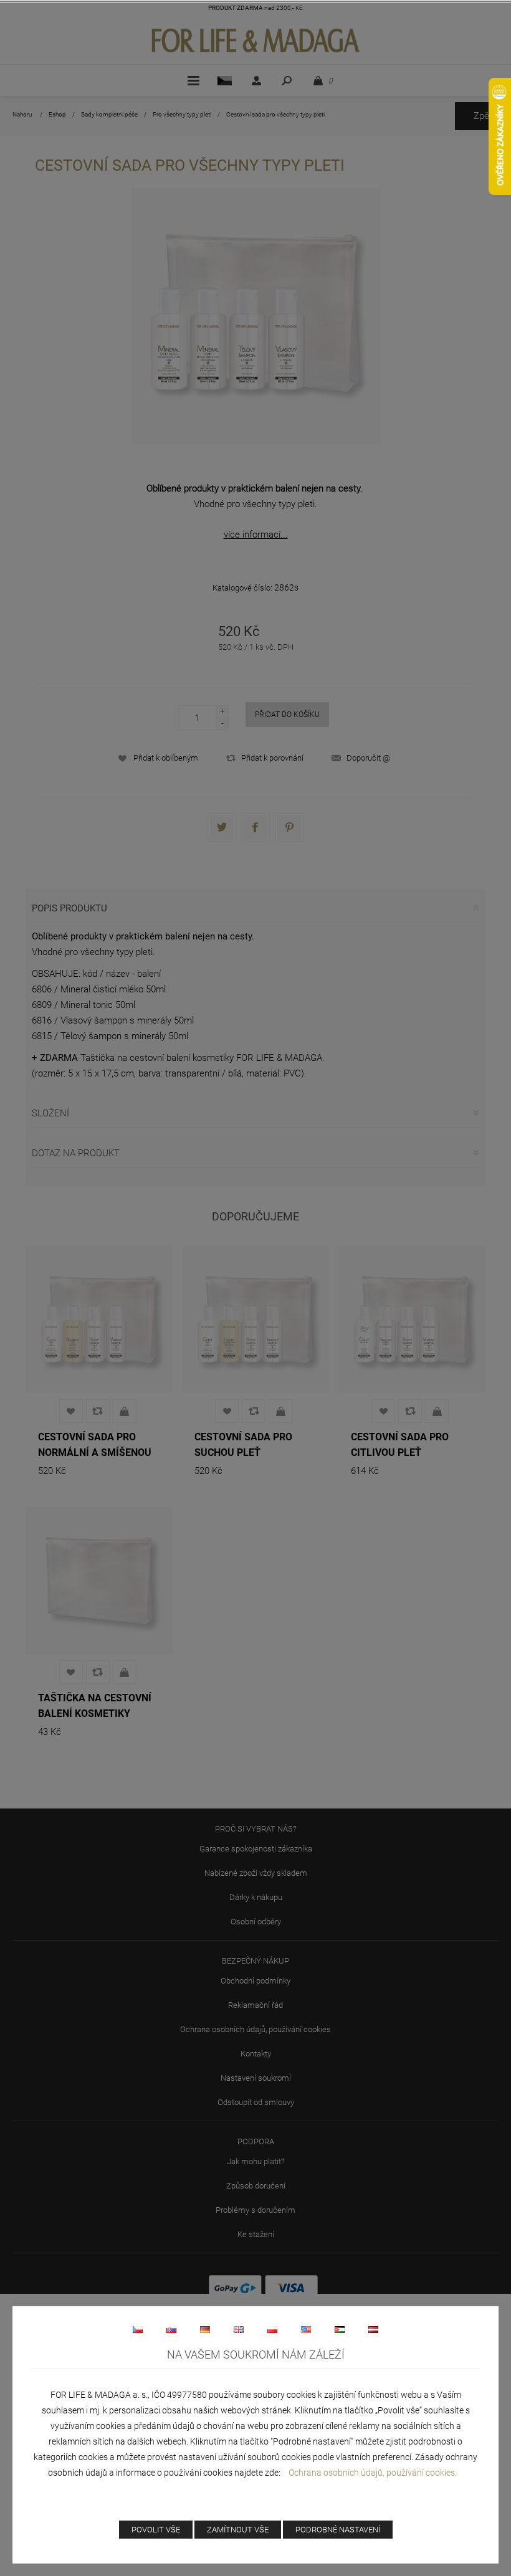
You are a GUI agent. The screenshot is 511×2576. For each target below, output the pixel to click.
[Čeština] (138, 2329)
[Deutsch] (205, 2329)
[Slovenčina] (171, 2329)
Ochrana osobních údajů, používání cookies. (373, 2473)
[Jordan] (340, 2329)
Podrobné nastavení (338, 2530)
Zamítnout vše (238, 2530)
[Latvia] (373, 2329)
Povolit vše (156, 2530)
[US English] (306, 2329)
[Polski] (272, 2329)
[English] (239, 2329)
